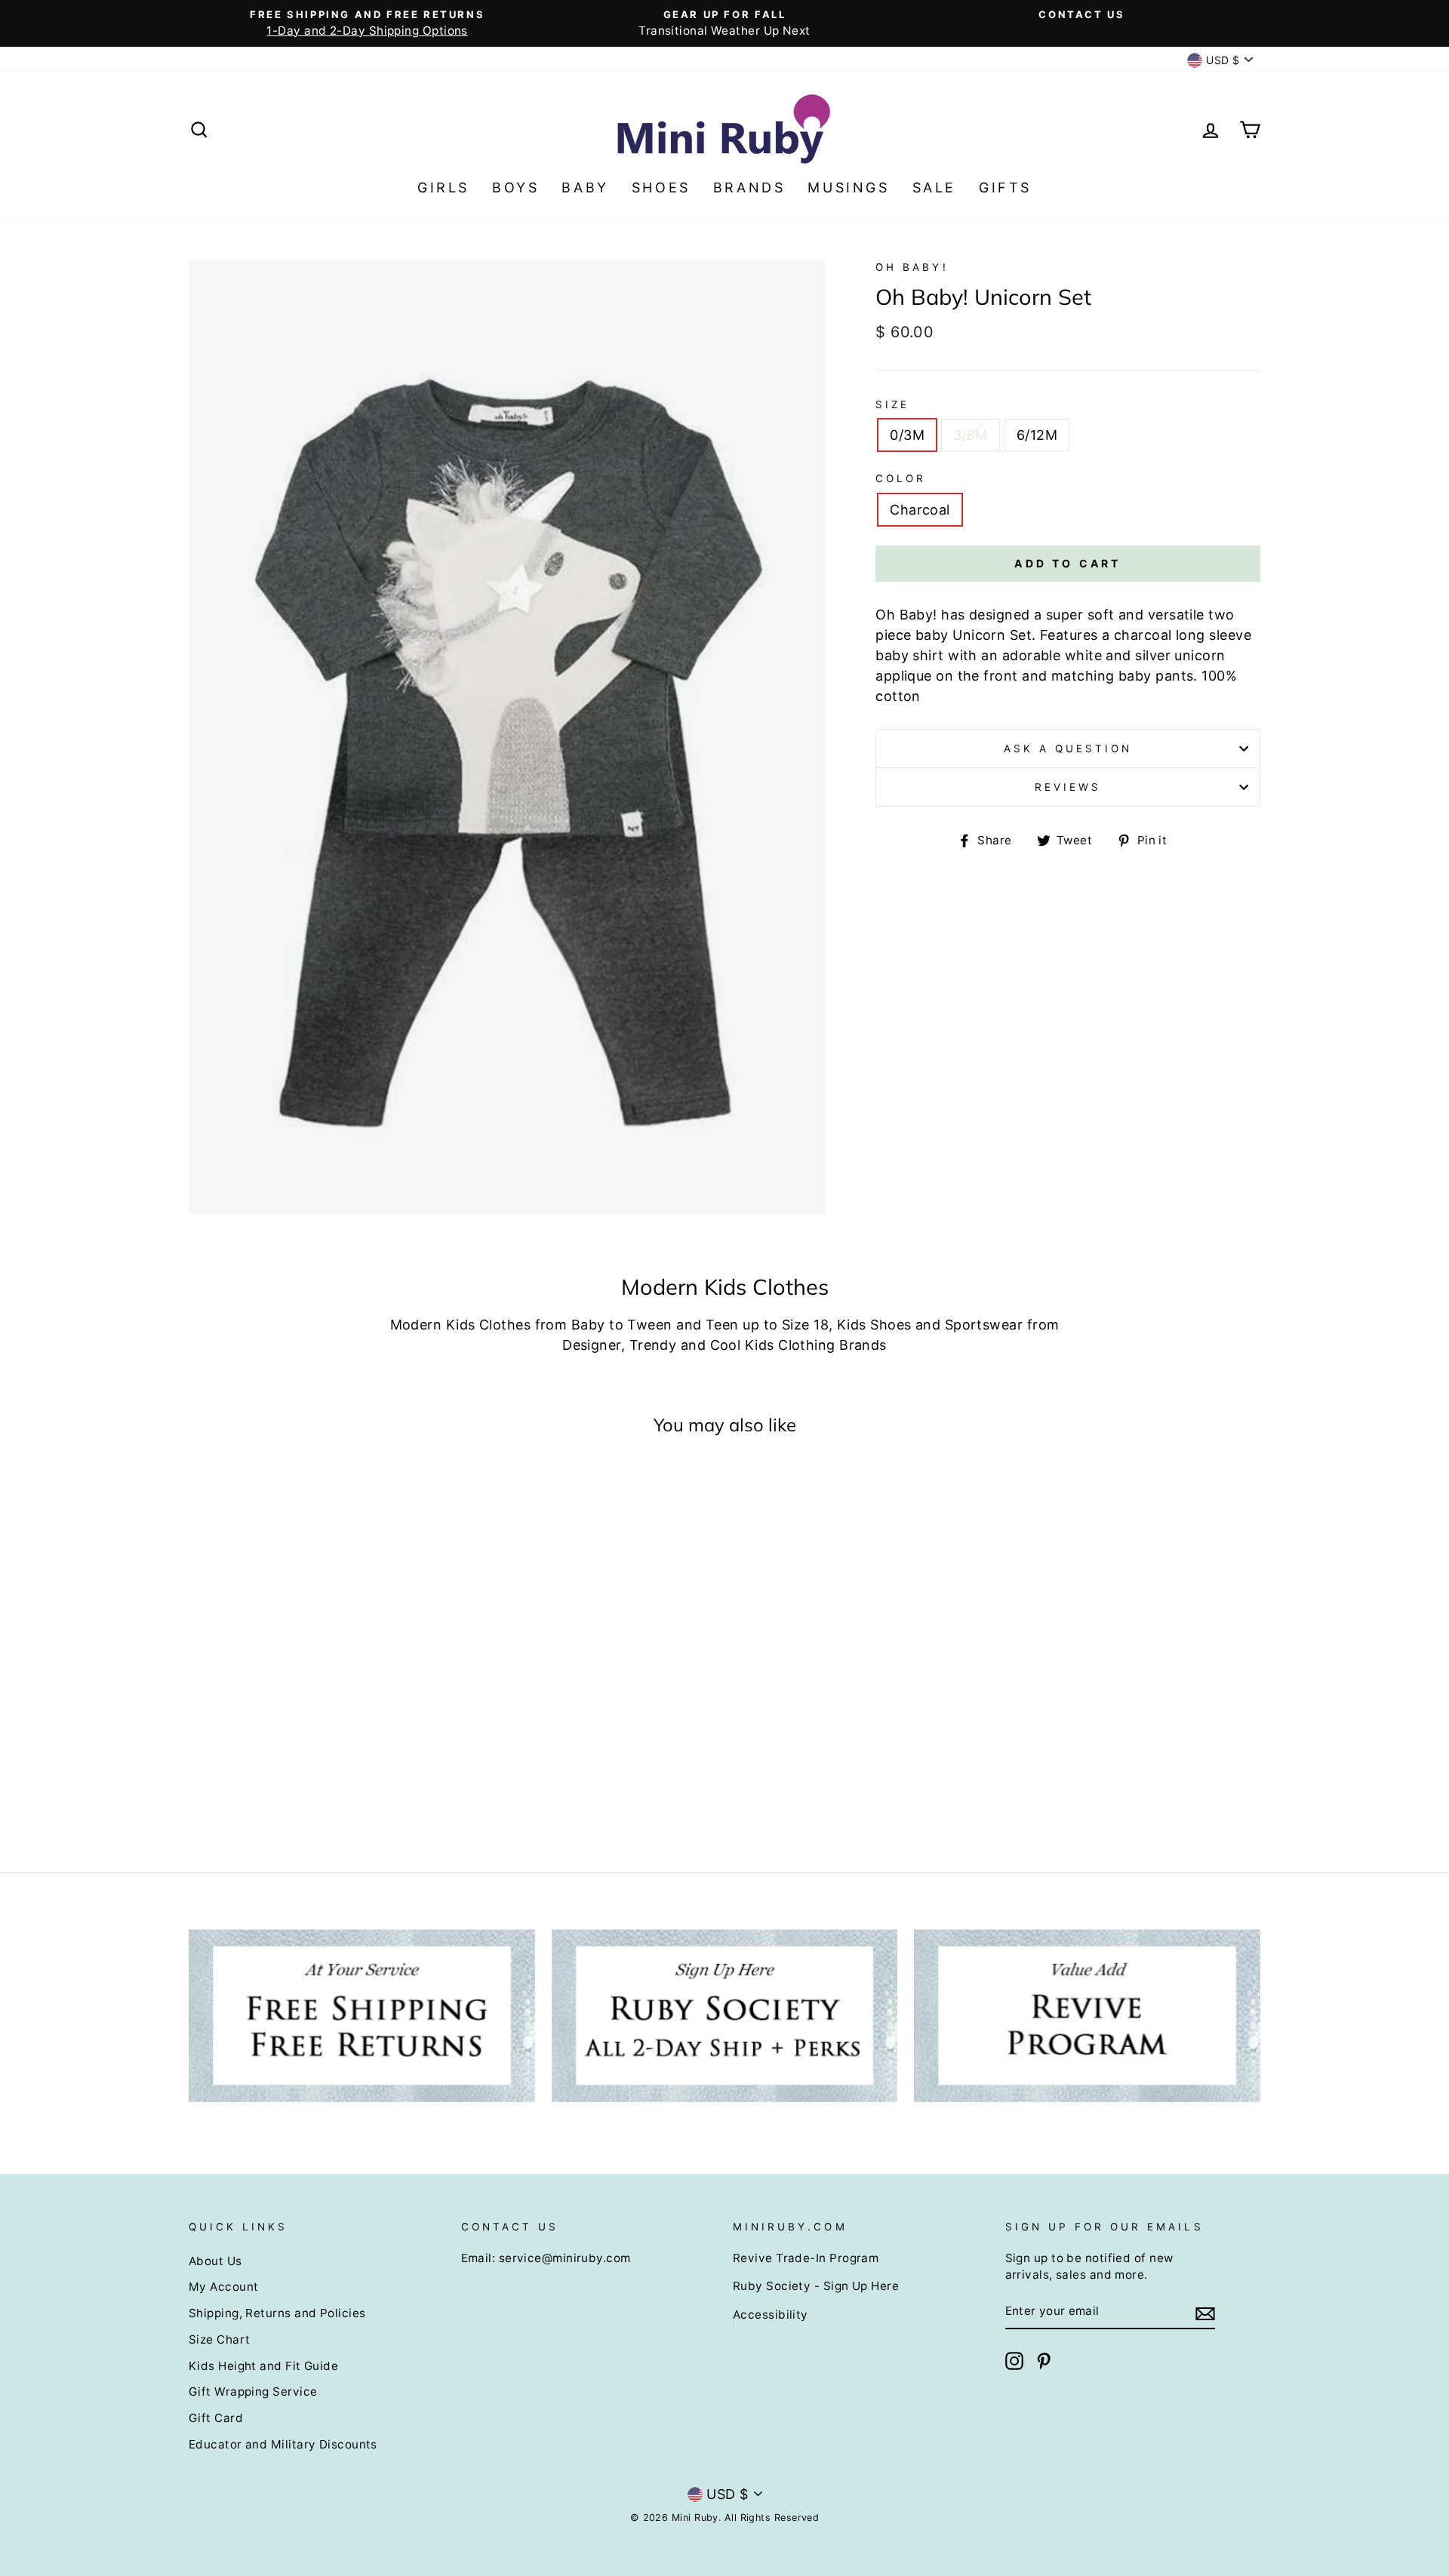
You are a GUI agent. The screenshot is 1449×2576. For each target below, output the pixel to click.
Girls (443, 188)
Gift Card (216, 2418)
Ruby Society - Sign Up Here (816, 2286)
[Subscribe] (1205, 2312)
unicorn (1200, 655)
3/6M (971, 435)
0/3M (907, 435)
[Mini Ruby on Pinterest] (1044, 2361)
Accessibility (771, 2315)
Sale (934, 188)
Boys (515, 188)
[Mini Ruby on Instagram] (1014, 2361)
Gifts (1005, 188)
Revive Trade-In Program (806, 2258)
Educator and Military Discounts (283, 2444)
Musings (848, 188)
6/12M (1037, 435)
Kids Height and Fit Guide (263, 2366)
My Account (224, 2287)
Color (901, 478)
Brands (749, 188)
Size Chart (220, 2339)
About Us (215, 2261)
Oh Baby (904, 615)
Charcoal (920, 510)
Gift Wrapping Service (253, 2392)
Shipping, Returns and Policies (277, 2313)
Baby (585, 188)
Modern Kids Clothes (461, 1325)
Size (892, 404)
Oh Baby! (912, 267)
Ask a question (1068, 749)
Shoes (661, 188)
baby (932, 635)
